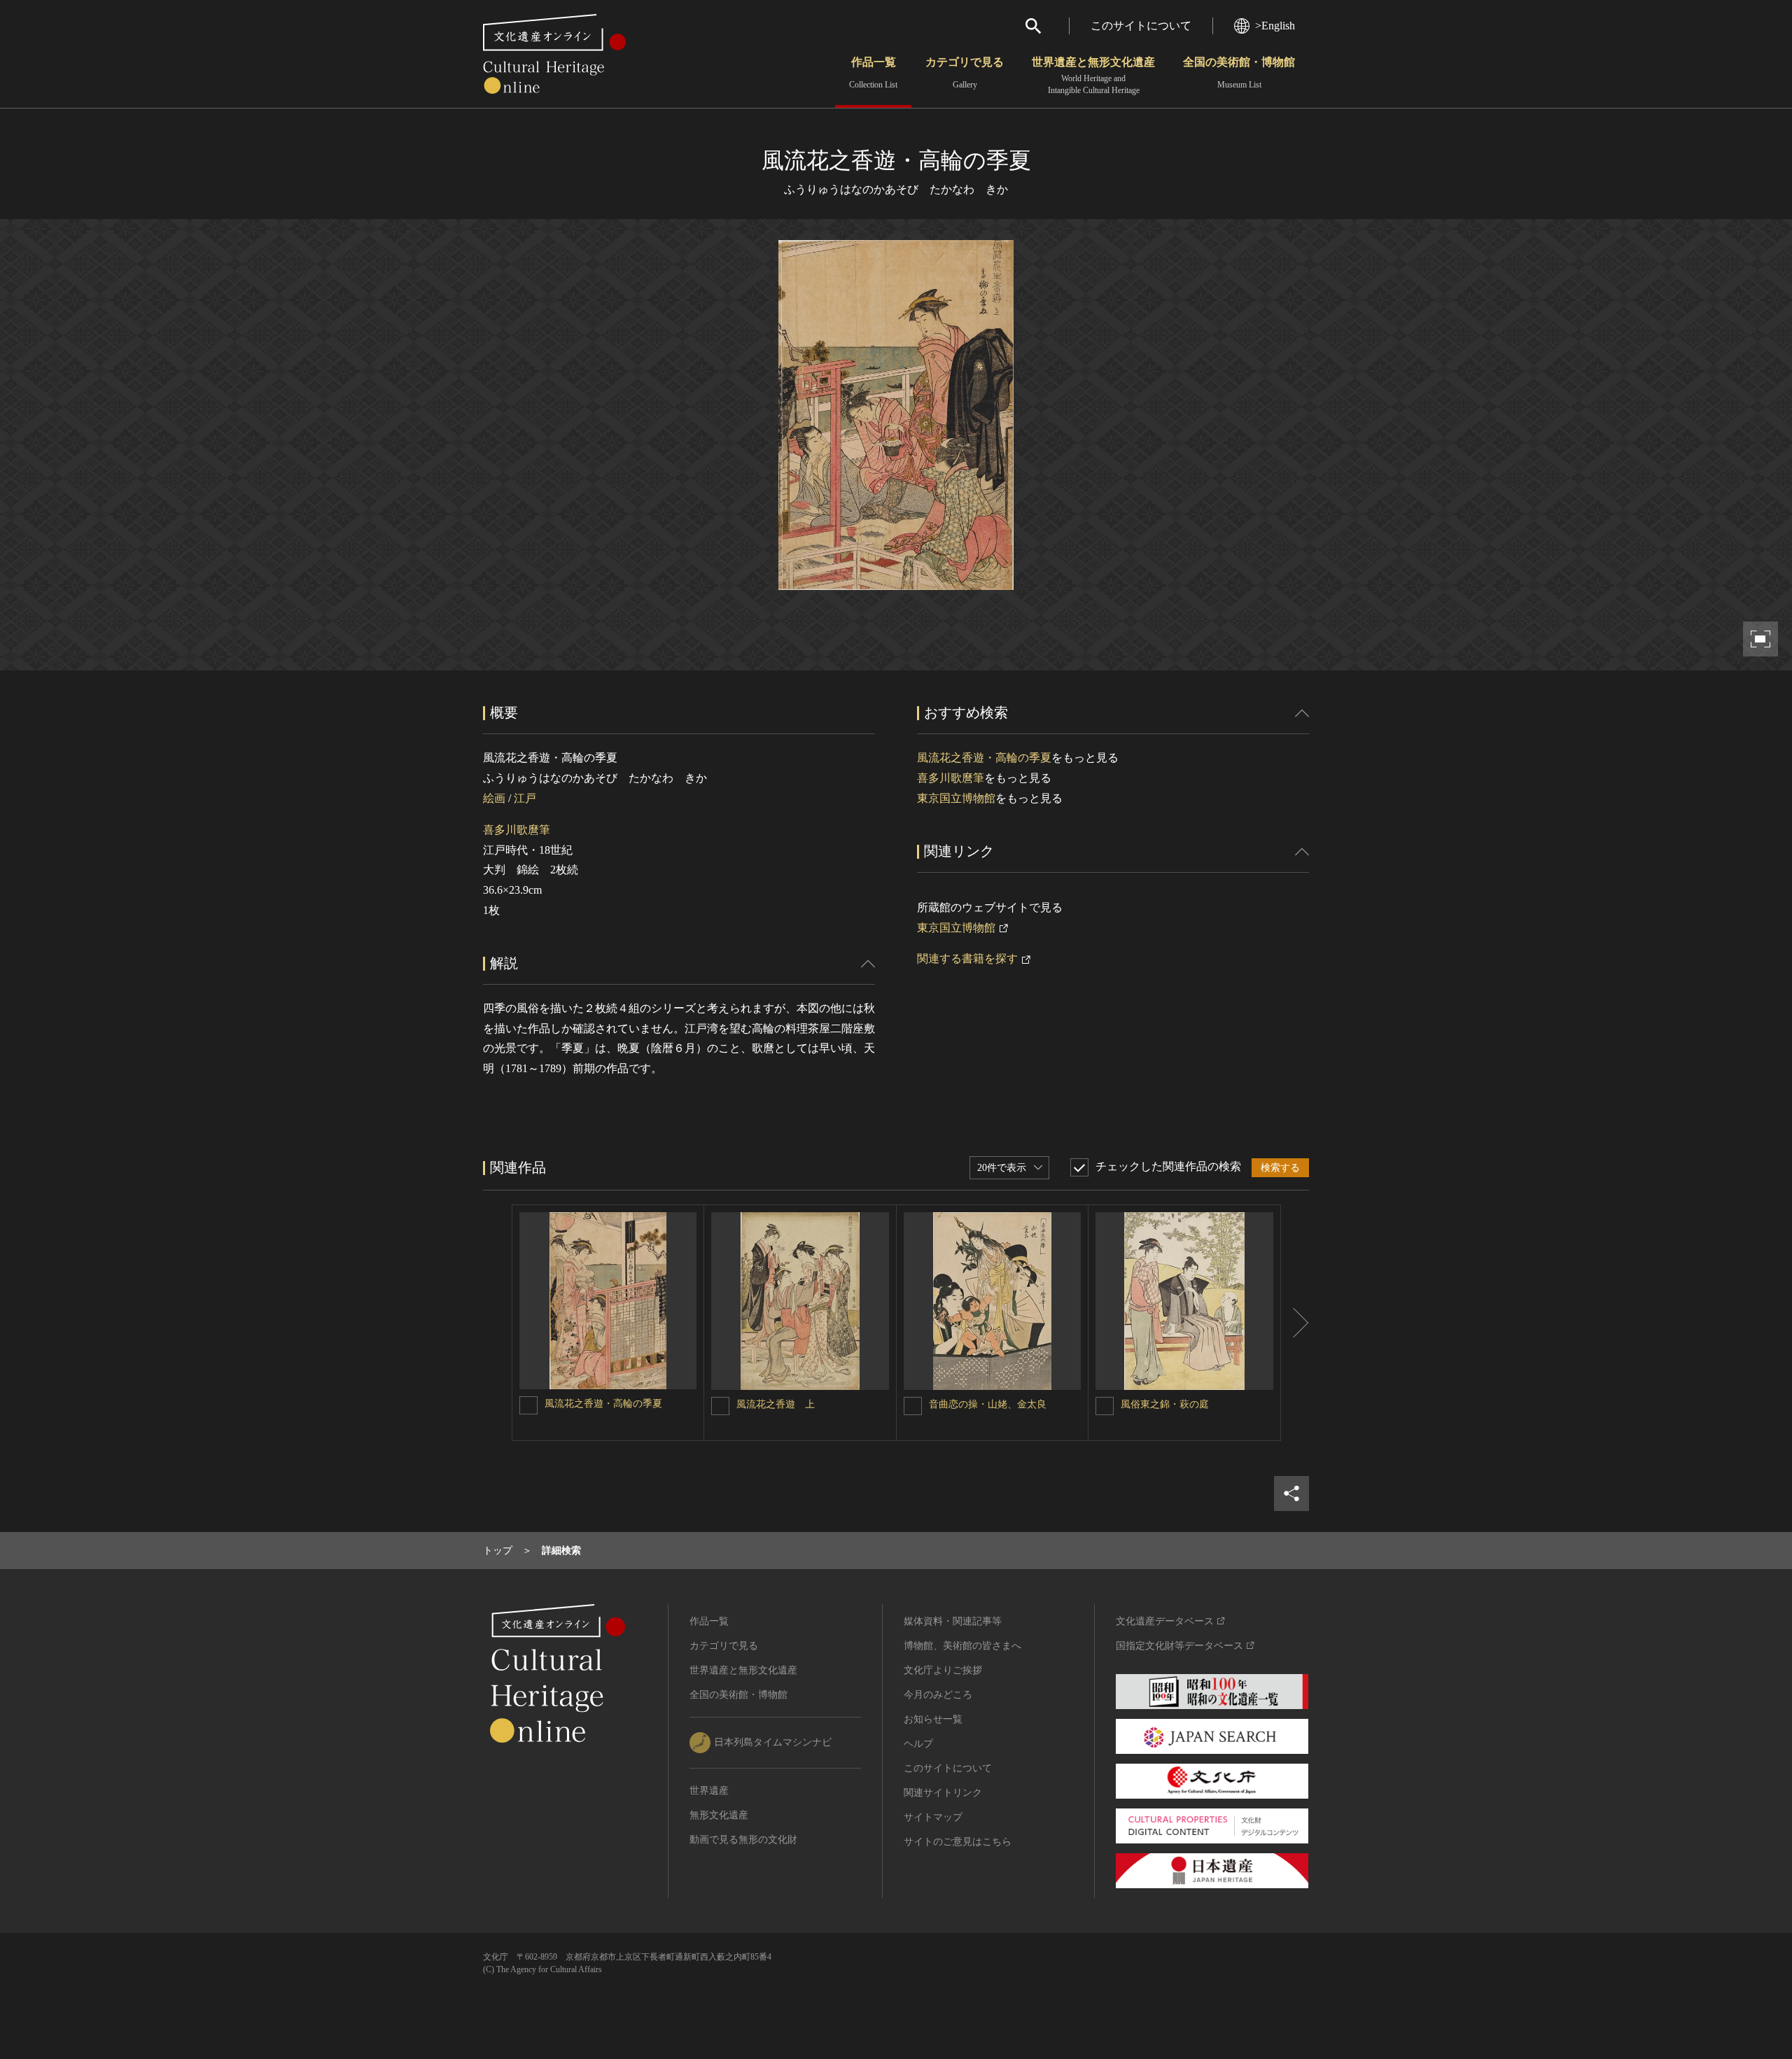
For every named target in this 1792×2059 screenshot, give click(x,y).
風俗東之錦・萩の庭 (1165, 1404)
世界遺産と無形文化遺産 (1093, 76)
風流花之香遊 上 (776, 1404)
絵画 (494, 798)
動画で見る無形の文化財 (743, 1840)
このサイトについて (1141, 26)
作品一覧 (873, 73)
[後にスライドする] (1295, 1323)
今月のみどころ (938, 1695)
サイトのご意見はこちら (958, 1842)
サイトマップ (933, 1817)
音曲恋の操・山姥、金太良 (988, 1404)
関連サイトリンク (943, 1793)
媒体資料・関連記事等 (953, 1621)
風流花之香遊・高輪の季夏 (984, 758)
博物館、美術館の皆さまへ (962, 1646)
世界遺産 (709, 1791)
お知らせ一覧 (933, 1719)
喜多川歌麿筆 (517, 830)
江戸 (525, 798)
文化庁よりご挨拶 (943, 1670)
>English (1275, 26)
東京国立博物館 (956, 798)
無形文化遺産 (719, 1815)
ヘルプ (918, 1744)
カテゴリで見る (965, 73)
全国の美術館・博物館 (1239, 73)
